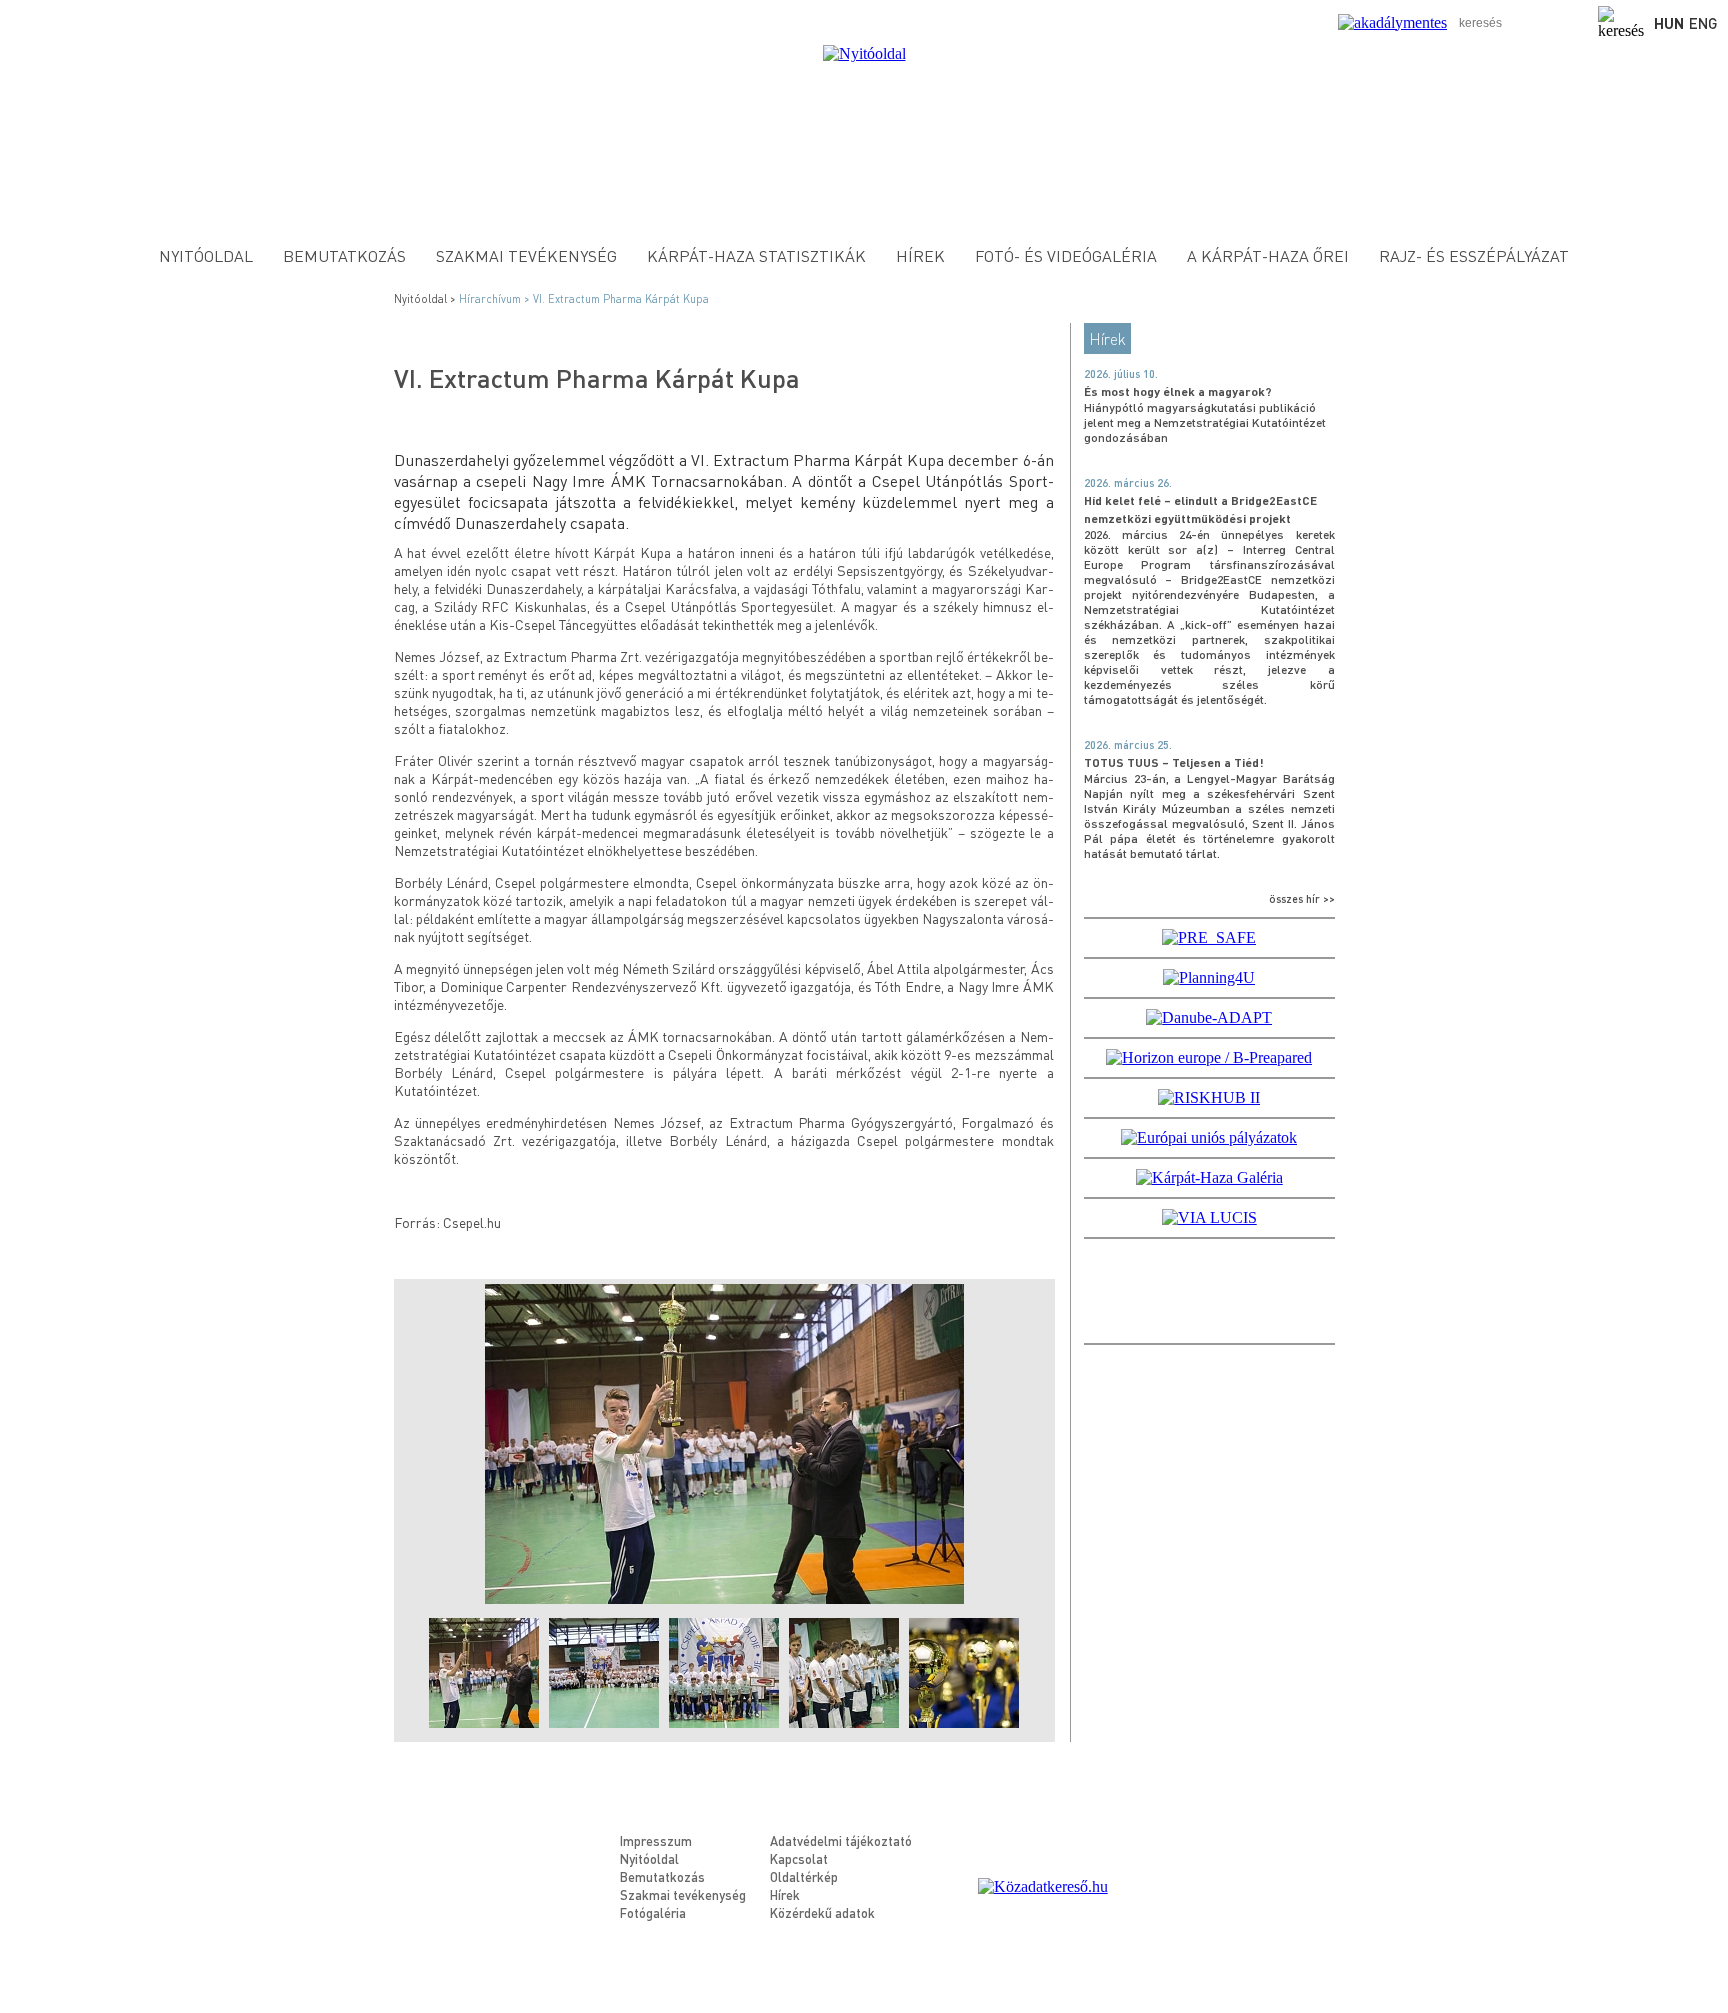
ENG (1703, 23)
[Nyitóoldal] (864, 53)
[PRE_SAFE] (1209, 937)
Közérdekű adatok (822, 1912)
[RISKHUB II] (1209, 1097)
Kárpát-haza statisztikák (756, 255)
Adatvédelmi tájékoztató (841, 1840)
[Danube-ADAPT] (1209, 1017)
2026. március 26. (1128, 483)
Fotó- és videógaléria (1066, 255)
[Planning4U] (1209, 977)
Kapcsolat (799, 1858)
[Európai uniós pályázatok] (1209, 1137)
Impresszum (656, 1840)
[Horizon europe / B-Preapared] (1209, 1057)
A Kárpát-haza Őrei (1268, 255)
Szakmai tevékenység (526, 255)
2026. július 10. (1121, 374)
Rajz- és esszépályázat (1474, 255)
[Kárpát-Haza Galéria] (1209, 1177)
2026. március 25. (1128, 745)
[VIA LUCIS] (1209, 1217)
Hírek (920, 255)
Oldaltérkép (804, 1876)
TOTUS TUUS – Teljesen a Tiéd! (1174, 762)
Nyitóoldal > (426, 299)
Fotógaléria (653, 1912)
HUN (1669, 23)
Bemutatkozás (344, 255)
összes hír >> (1302, 899)
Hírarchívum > (496, 299)
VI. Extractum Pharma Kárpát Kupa (621, 299)
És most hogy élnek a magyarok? (1178, 391)
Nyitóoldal (206, 255)
